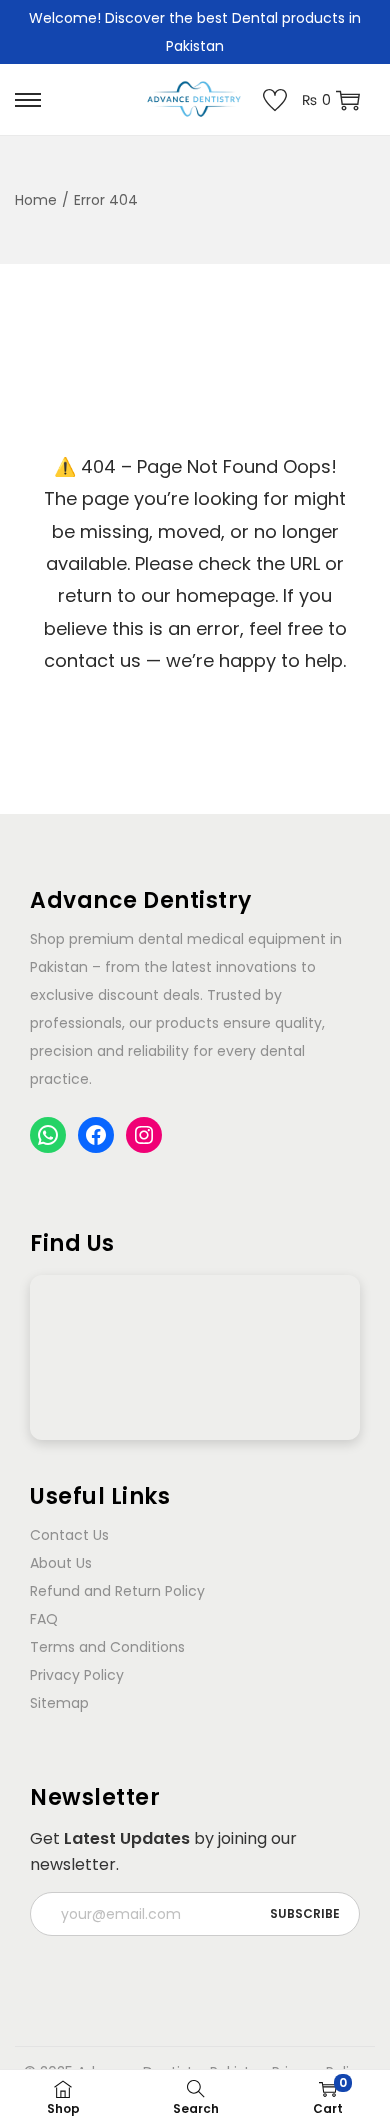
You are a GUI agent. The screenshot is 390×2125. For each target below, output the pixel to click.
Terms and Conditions (107, 1647)
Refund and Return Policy (117, 1591)
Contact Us (69, 1535)
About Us (61, 1563)
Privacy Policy (77, 1675)
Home (36, 200)
